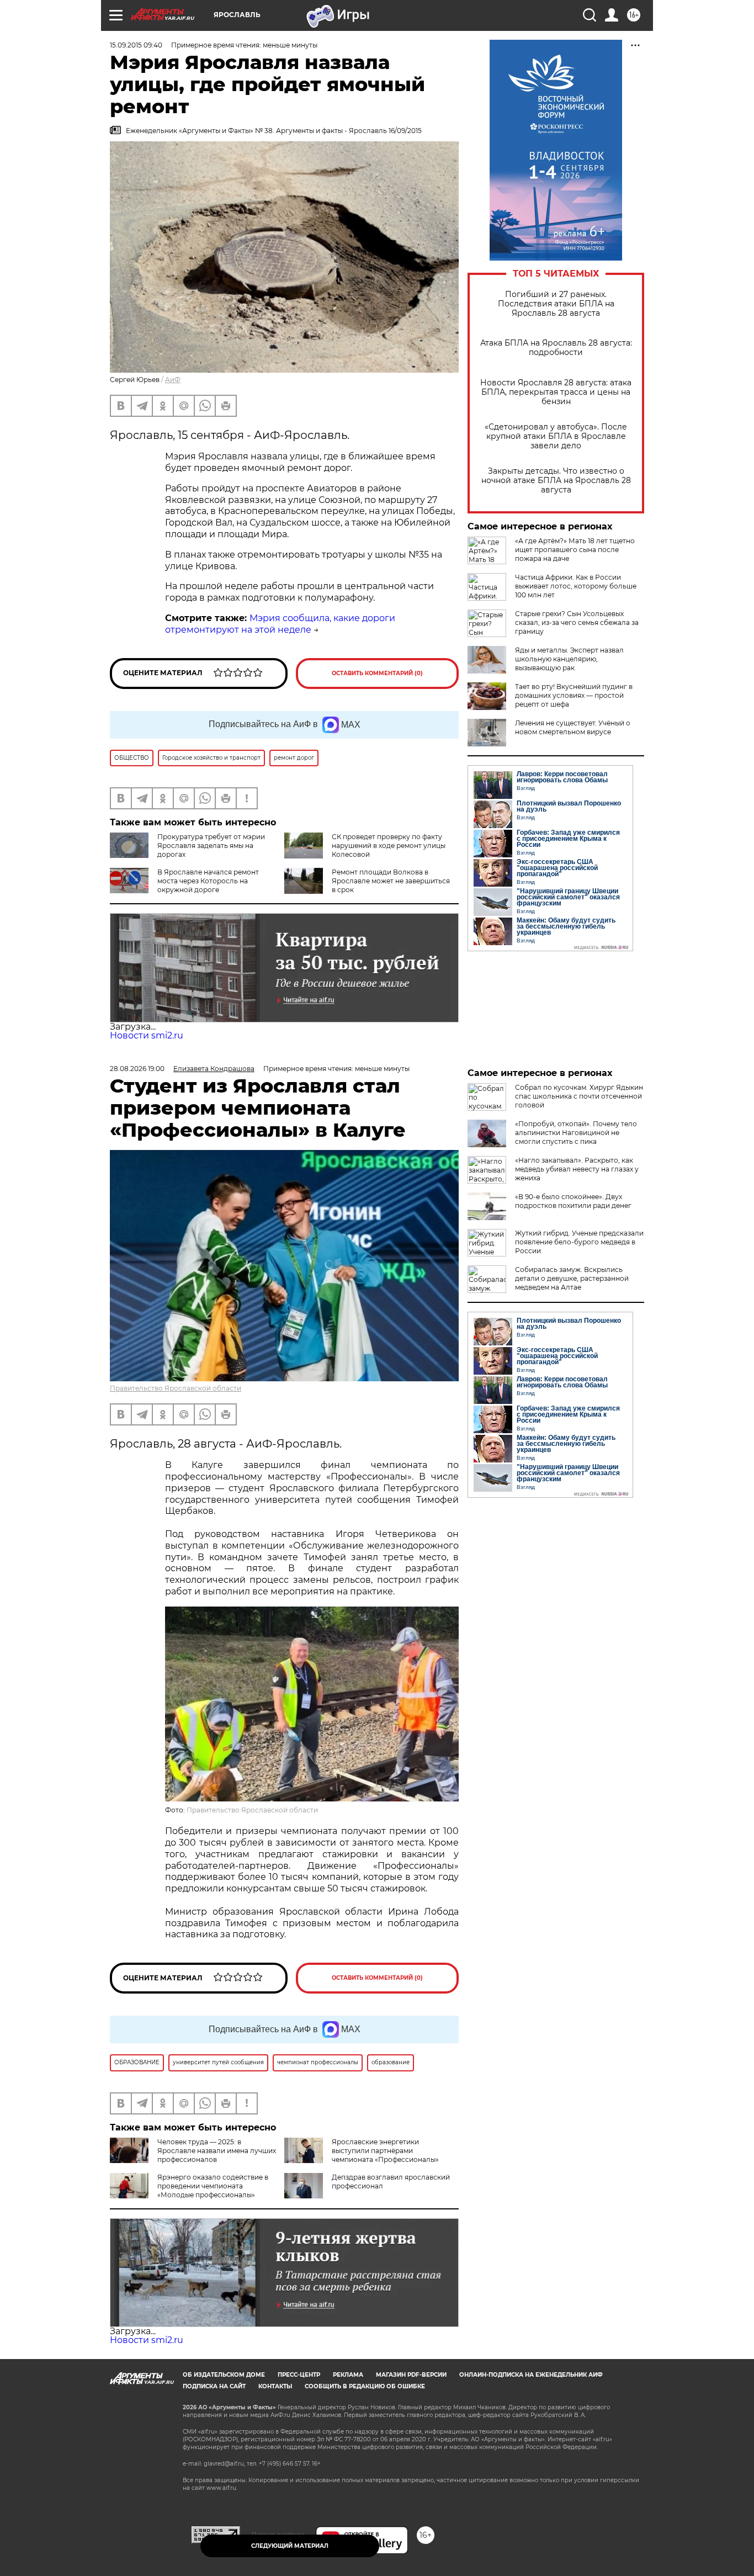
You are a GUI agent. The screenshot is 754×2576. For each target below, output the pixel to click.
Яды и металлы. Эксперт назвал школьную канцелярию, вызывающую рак (569, 659)
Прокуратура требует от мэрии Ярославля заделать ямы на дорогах (211, 846)
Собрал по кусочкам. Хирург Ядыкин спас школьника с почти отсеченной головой (579, 1096)
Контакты (275, 2386)
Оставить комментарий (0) (377, 673)
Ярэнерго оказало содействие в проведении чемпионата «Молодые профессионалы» (213, 2186)
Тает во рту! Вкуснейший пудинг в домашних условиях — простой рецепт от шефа (574, 695)
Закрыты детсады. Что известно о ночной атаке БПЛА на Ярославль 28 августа (556, 481)
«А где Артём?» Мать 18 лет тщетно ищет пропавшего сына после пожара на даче (575, 550)
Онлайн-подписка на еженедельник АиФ (531, 2375)
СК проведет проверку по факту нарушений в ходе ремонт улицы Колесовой (389, 846)
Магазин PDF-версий (411, 2375)
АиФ (173, 380)
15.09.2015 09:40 (136, 45)
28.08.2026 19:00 (137, 1069)
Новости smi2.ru (147, 1035)
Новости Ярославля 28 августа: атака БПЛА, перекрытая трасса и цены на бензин (556, 392)
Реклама (348, 2375)
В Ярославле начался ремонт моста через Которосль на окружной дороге (208, 881)
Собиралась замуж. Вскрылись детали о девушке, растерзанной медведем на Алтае (572, 1278)
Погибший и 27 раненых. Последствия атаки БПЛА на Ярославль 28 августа (556, 304)
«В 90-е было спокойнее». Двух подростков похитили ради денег (573, 1201)
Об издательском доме (224, 2375)
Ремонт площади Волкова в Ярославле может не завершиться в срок (391, 881)
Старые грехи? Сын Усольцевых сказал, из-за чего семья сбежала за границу (577, 622)
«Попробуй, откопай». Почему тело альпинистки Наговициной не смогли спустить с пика (576, 1133)
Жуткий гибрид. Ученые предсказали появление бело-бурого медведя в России (579, 1242)
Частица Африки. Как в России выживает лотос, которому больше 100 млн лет (576, 586)
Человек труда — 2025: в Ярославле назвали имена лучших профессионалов (217, 2151)
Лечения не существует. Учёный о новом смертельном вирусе (573, 727)
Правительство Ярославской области (176, 1388)
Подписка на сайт (214, 2386)
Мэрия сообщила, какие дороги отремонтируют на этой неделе (280, 624)
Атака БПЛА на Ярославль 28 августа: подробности (556, 348)
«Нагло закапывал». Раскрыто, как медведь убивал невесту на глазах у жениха (577, 1169)
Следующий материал (290, 2546)
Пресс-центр (299, 2375)
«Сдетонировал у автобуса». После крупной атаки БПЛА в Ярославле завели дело (556, 436)
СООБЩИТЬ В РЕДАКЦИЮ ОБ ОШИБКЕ (365, 2386)
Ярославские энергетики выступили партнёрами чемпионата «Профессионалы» (385, 2151)
